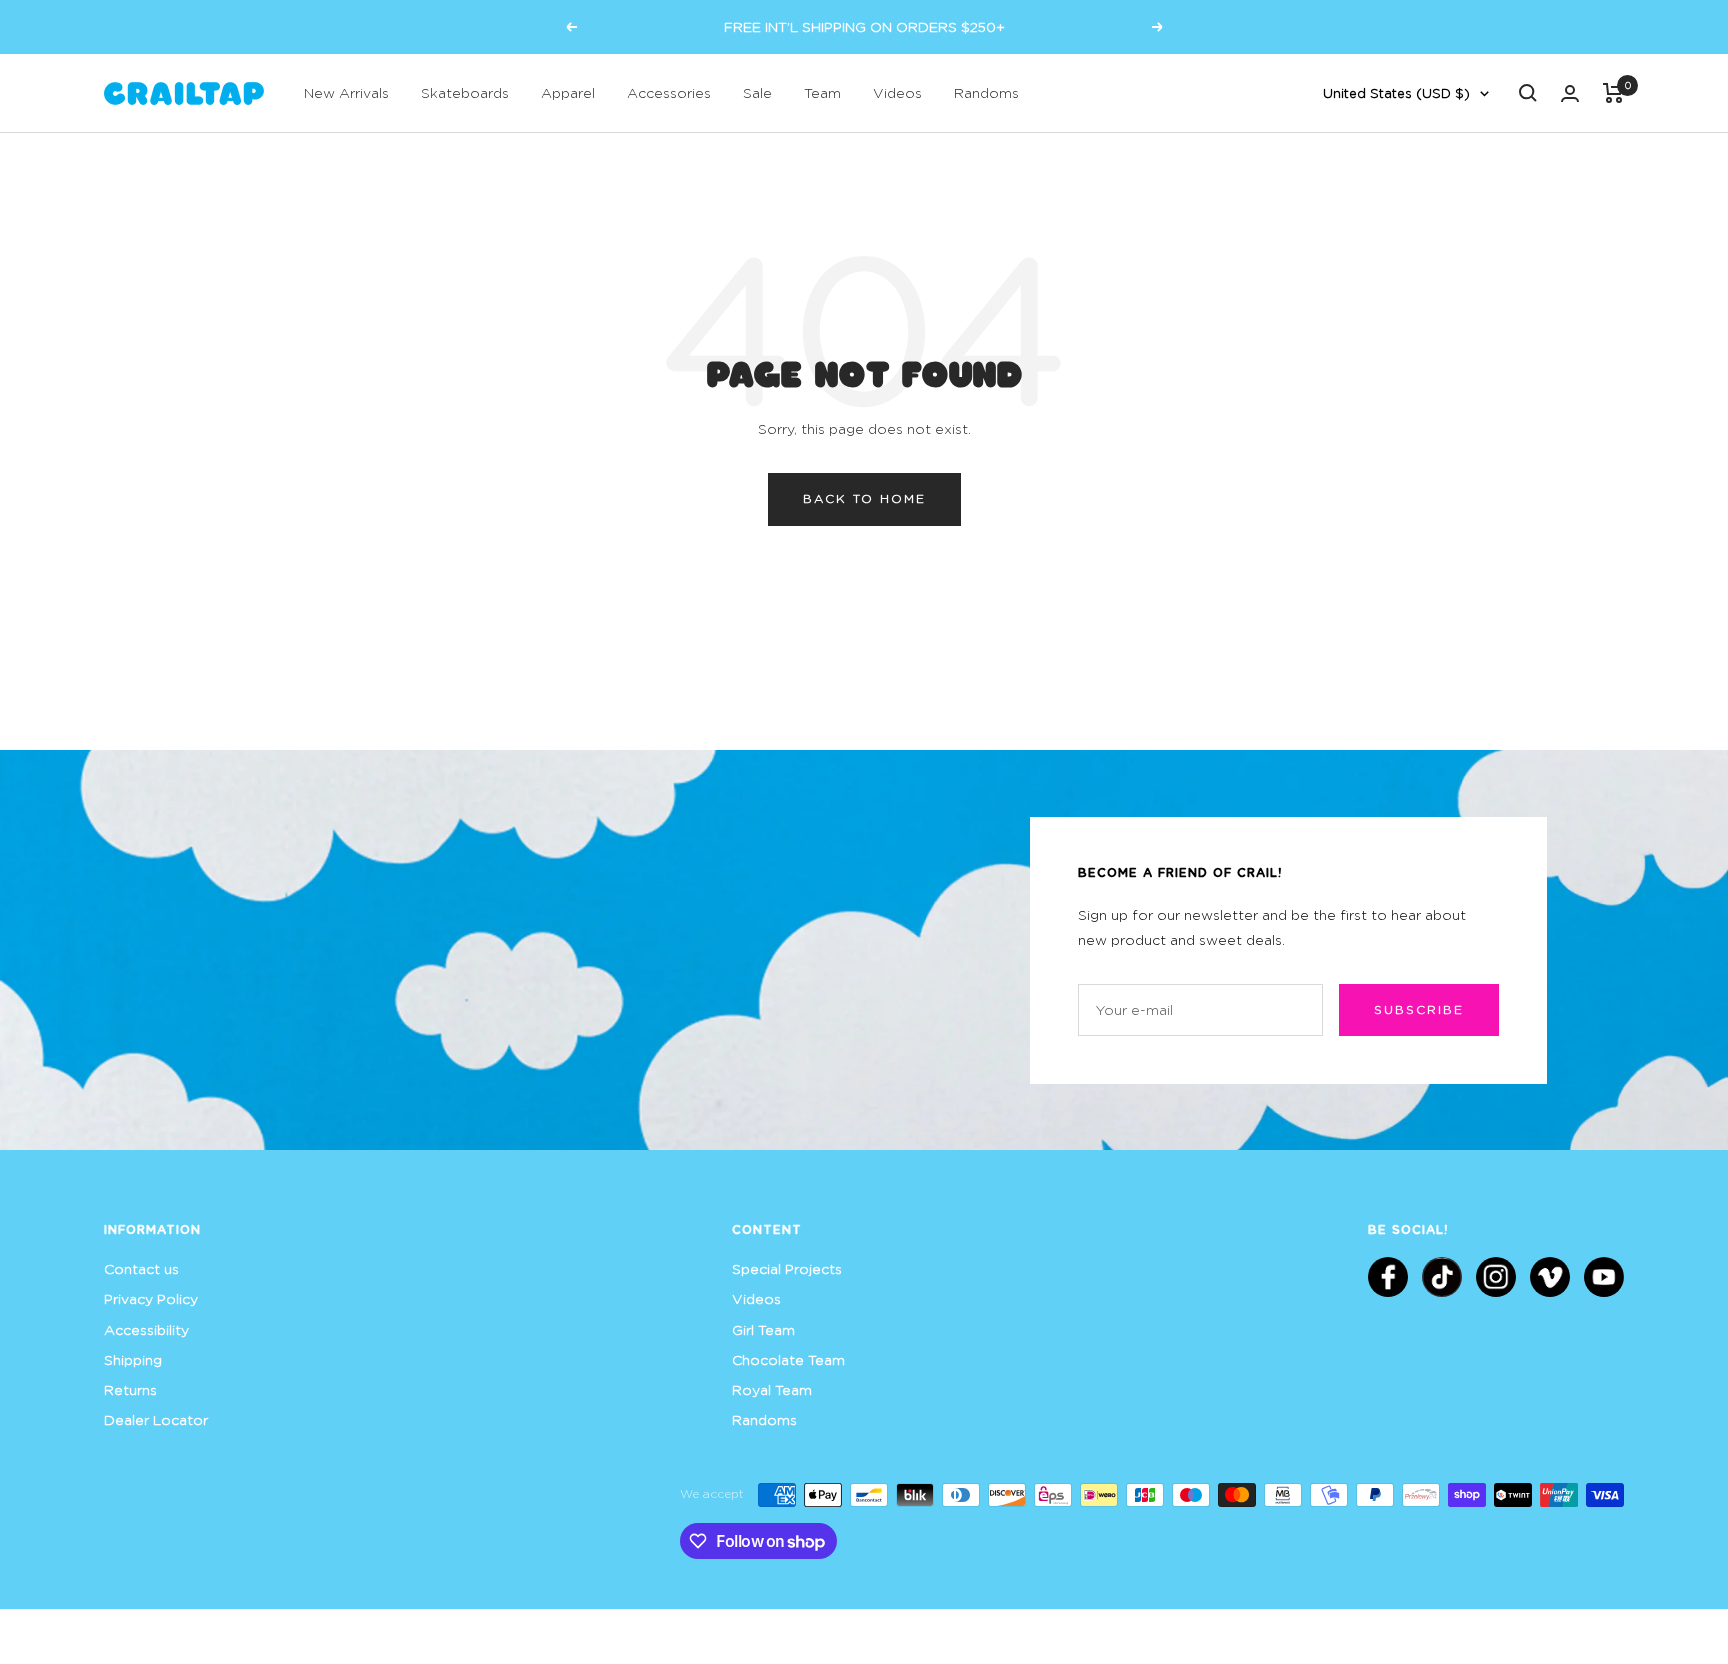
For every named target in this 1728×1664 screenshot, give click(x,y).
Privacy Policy (151, 1298)
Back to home (864, 498)
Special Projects (787, 1268)
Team (822, 92)
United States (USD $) (1396, 93)
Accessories (669, 92)
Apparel (568, 92)
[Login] (1570, 93)
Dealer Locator (156, 1419)
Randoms (986, 92)
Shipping (133, 1359)
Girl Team (763, 1329)
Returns (130, 1389)
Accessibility (146, 1329)
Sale (757, 92)
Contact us (141, 1268)
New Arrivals (346, 92)
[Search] (1528, 93)
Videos (897, 92)
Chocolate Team (788, 1359)
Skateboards (465, 92)
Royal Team (772, 1389)
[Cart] (1613, 93)
